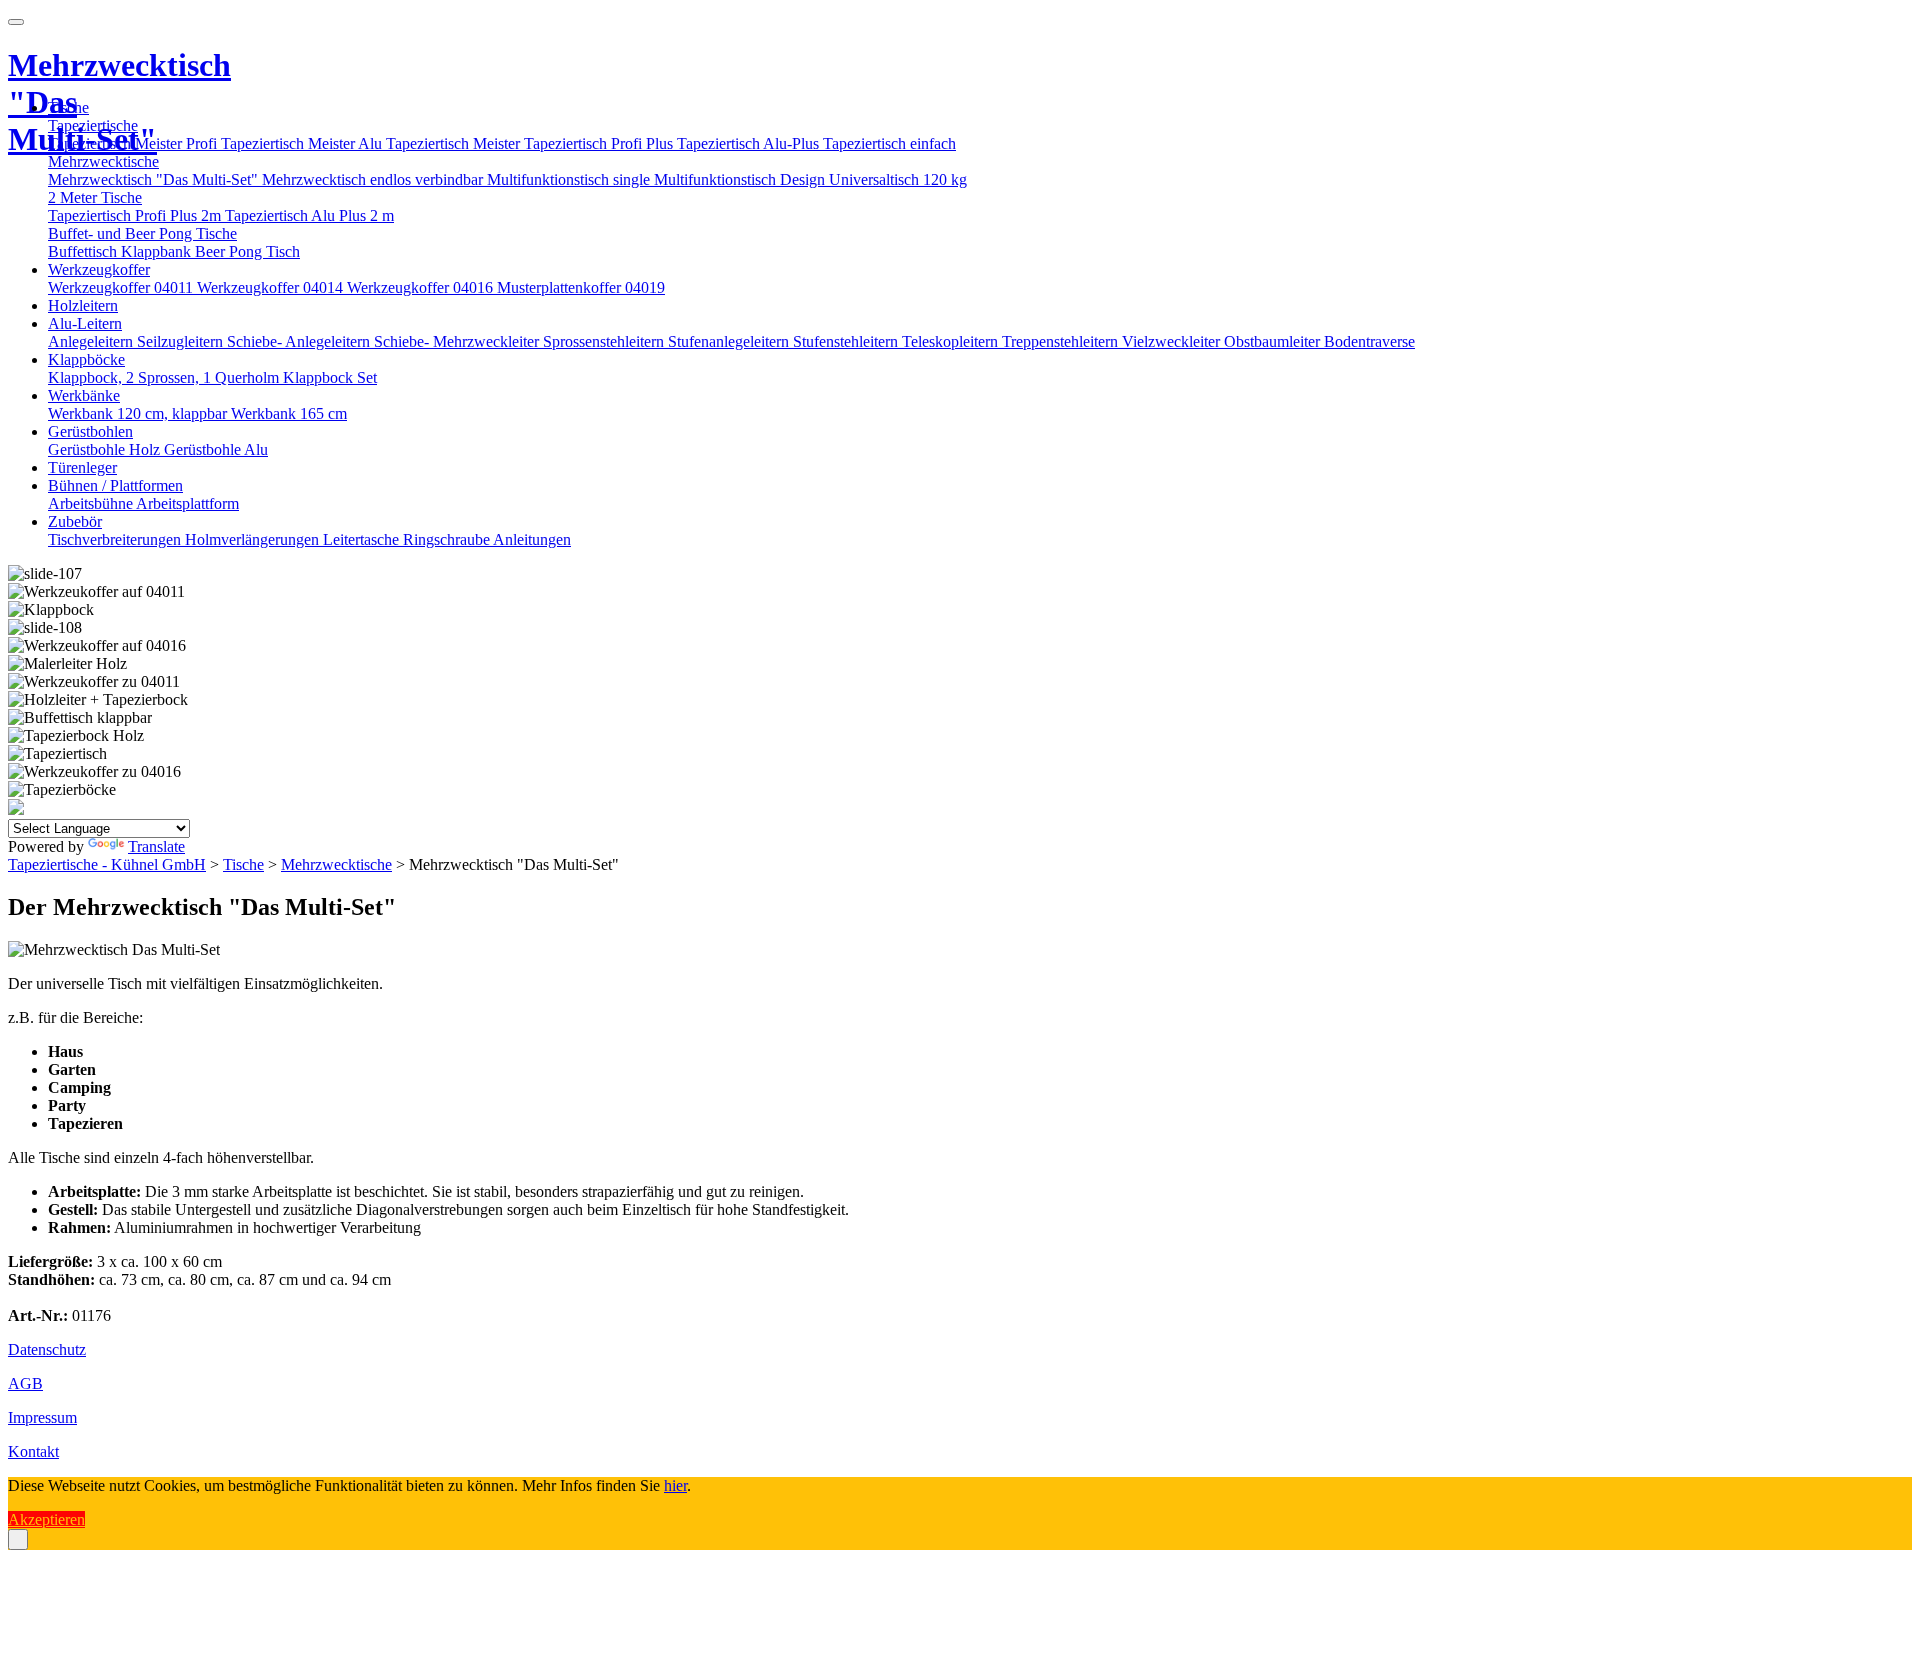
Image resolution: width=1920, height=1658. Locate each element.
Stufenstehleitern (847, 341)
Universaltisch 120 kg (898, 179)
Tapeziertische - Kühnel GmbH (107, 864)
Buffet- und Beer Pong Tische (142, 233)
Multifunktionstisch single (570, 179)
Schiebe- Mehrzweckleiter (458, 341)
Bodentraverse (1369, 341)
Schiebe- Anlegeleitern (300, 341)
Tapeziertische (93, 125)
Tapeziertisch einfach (889, 143)
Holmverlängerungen (254, 539)
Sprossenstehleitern (605, 341)
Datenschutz (47, 1349)
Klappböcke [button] (86, 359)
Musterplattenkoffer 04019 (581, 287)
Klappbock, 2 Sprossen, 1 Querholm (165, 377)
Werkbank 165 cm (289, 413)
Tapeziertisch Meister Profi (134, 143)
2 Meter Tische (95, 197)
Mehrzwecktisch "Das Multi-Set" (155, 179)
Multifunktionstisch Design (741, 179)
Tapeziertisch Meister (455, 143)
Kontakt (33, 1451)
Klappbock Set (330, 377)
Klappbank (158, 251)
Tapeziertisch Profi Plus (600, 143)
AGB (25, 1383)
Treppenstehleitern (1062, 341)
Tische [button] (68, 107)
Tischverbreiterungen (116, 539)
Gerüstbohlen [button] (90, 431)
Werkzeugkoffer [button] (99, 269)
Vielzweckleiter (1173, 341)
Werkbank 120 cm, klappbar (139, 413)
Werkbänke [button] (84, 395)
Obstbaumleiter (1274, 341)
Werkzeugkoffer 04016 (422, 287)
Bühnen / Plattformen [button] (115, 485)
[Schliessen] (18, 1539)
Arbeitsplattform (187, 503)
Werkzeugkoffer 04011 (122, 287)
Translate (156, 846)
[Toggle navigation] (16, 22)
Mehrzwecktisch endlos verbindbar (374, 179)
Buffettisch (84, 251)
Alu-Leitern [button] (85, 323)
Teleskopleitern (952, 341)
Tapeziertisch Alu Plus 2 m (309, 215)
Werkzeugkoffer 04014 (272, 287)
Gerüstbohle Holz (106, 449)
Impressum (42, 1417)
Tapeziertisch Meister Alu (303, 143)
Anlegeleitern (92, 341)
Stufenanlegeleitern (730, 341)
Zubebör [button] (75, 521)
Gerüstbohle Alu (216, 449)
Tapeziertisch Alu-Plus (750, 143)
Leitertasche (363, 539)
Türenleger (82, 467)
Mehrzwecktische (103, 161)
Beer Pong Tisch (247, 251)
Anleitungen (532, 539)
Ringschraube (448, 539)
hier (675, 1485)
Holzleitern (83, 305)
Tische (243, 864)
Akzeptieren (46, 1519)
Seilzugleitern (182, 341)
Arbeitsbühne (92, 503)
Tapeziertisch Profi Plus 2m (136, 215)
